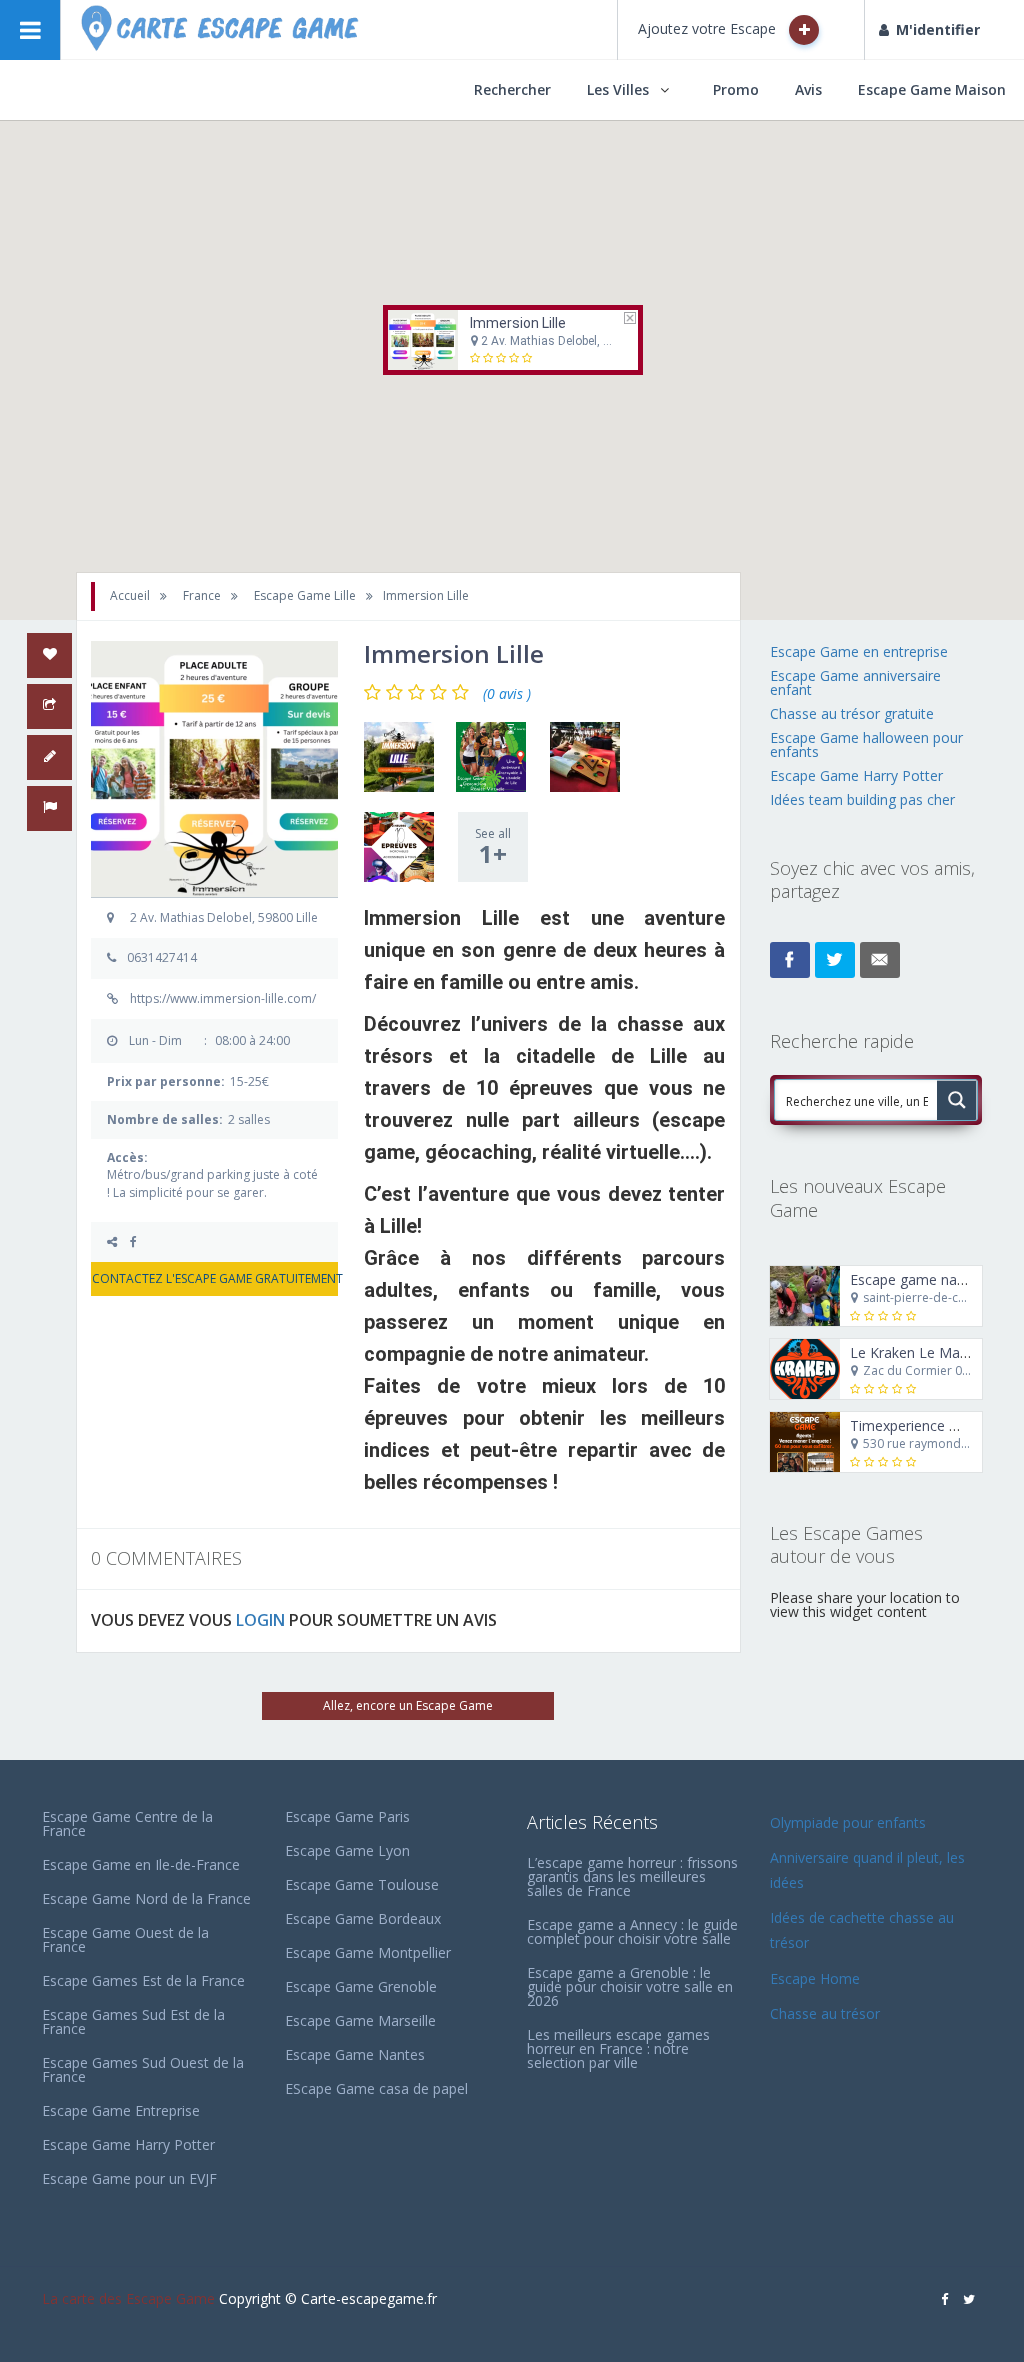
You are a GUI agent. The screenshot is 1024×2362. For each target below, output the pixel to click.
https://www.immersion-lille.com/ (223, 998)
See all (493, 847)
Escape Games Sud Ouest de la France (143, 2069)
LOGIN (260, 1620)
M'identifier (938, 29)
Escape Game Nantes (355, 2054)
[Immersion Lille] (399, 757)
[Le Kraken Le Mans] (805, 1369)
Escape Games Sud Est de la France (133, 2021)
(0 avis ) (507, 694)
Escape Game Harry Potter (856, 775)
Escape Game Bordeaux (363, 1918)
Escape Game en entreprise (859, 651)
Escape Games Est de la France (143, 1980)
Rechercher (512, 89)
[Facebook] (140, 1241)
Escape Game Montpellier (368, 1952)
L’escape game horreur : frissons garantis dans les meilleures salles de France (632, 1876)
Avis (808, 89)
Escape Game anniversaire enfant (855, 682)
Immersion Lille (518, 323)
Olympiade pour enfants (850, 1822)
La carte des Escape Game (128, 2298)
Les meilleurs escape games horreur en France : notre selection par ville (618, 2048)
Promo (736, 89)
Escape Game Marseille (360, 2020)
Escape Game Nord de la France (146, 1898)
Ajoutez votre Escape (709, 28)
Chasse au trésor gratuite (854, 713)
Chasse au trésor (827, 2013)
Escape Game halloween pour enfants (866, 744)
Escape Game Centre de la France (127, 1823)
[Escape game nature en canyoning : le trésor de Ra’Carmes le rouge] (805, 1296)
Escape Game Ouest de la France (125, 1939)
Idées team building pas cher (862, 799)
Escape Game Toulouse (362, 1884)
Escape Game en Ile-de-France (141, 1864)
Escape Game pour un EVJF (129, 2178)
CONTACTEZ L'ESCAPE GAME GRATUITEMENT (215, 1278)
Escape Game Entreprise (121, 2110)
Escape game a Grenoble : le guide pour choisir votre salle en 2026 (630, 1986)
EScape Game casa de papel (376, 2088)
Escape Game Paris (347, 1816)
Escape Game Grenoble (361, 1986)
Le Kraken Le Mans (912, 1352)
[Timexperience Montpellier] (805, 1442)
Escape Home (815, 1978)
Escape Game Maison (932, 89)
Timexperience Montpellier (936, 1425)
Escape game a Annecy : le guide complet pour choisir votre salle (632, 1931)
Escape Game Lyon (347, 1850)
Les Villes (618, 89)
